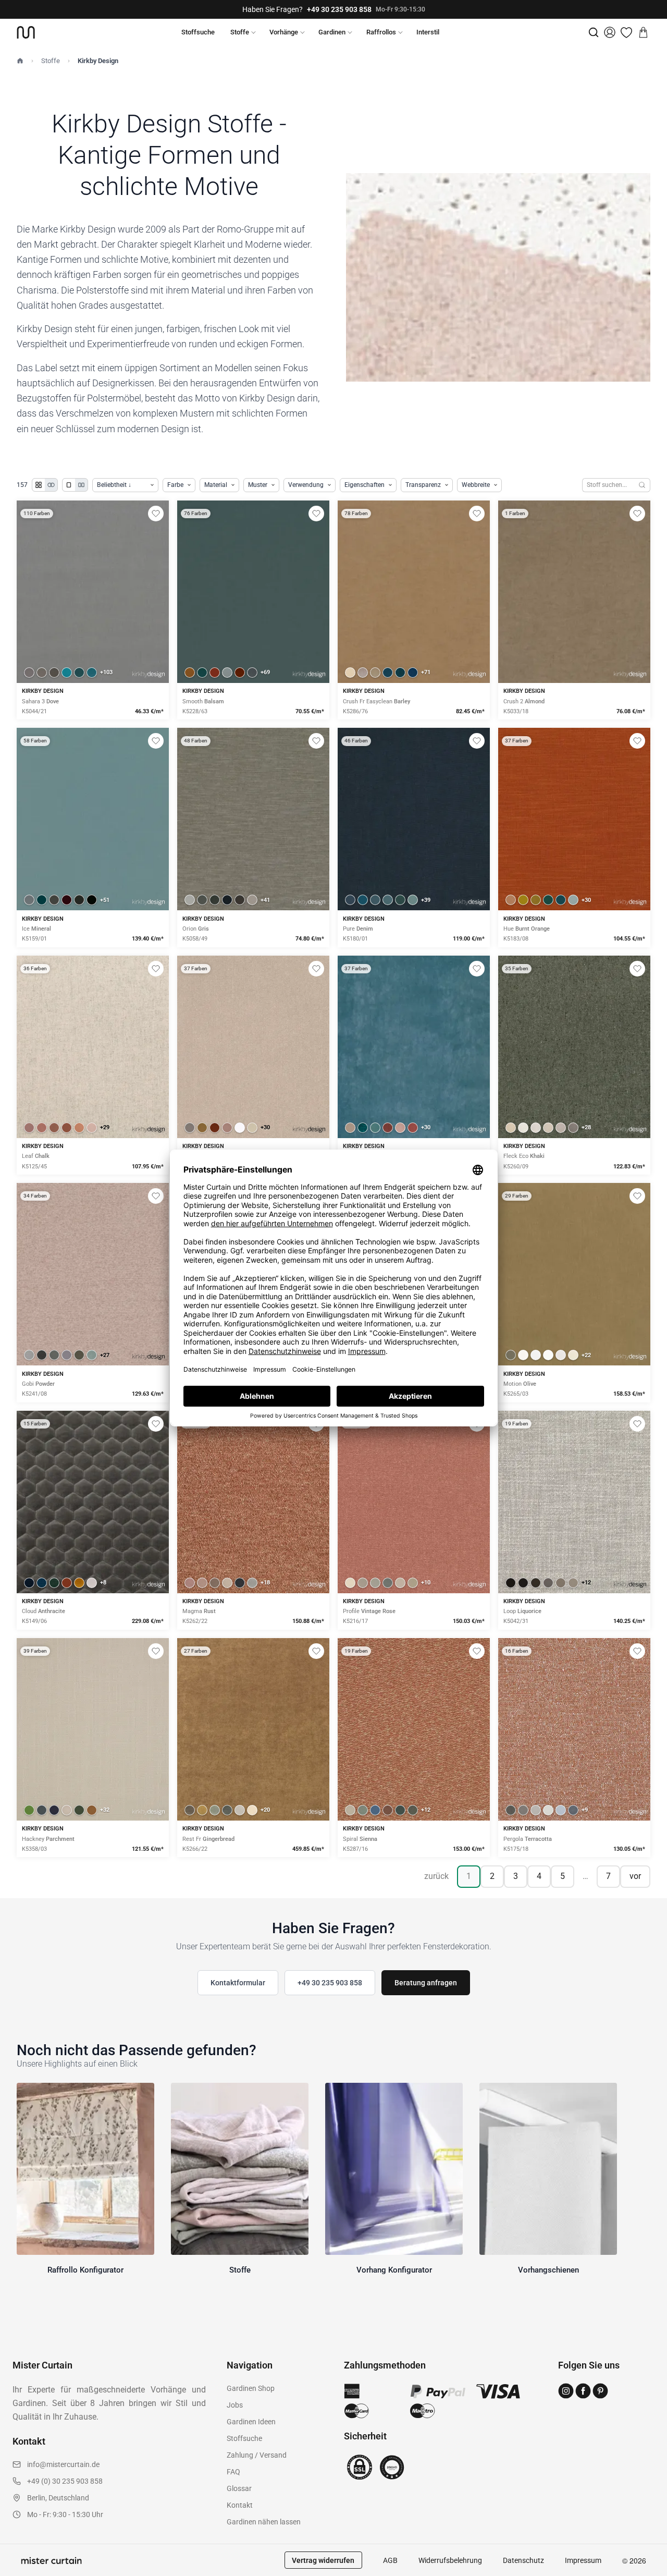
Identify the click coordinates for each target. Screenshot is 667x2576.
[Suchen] (642, 485)
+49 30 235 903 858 (339, 9)
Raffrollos (381, 32)
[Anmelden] (610, 32)
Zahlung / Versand (257, 2455)
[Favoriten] (626, 32)
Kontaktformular (238, 1983)
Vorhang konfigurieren (93, 628)
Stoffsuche (198, 32)
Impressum (583, 2560)
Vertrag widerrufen (323, 2560)
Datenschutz (523, 2560)
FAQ (233, 2472)
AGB (390, 2560)
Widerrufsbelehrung (450, 2560)
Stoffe (240, 32)
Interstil (428, 32)
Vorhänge (284, 32)
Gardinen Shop (251, 2388)
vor (635, 1876)
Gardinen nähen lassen (264, 2522)
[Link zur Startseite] (26, 32)
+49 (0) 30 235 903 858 (65, 2481)
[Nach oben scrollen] (646, 2575)
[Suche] (594, 32)
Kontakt (240, 2505)
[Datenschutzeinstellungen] (21, 2571)
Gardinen (332, 32)
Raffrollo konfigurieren (253, 628)
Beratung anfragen (426, 1983)
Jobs (235, 2405)
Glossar (239, 2488)
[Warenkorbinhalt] (643, 32)
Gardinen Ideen (251, 2422)
